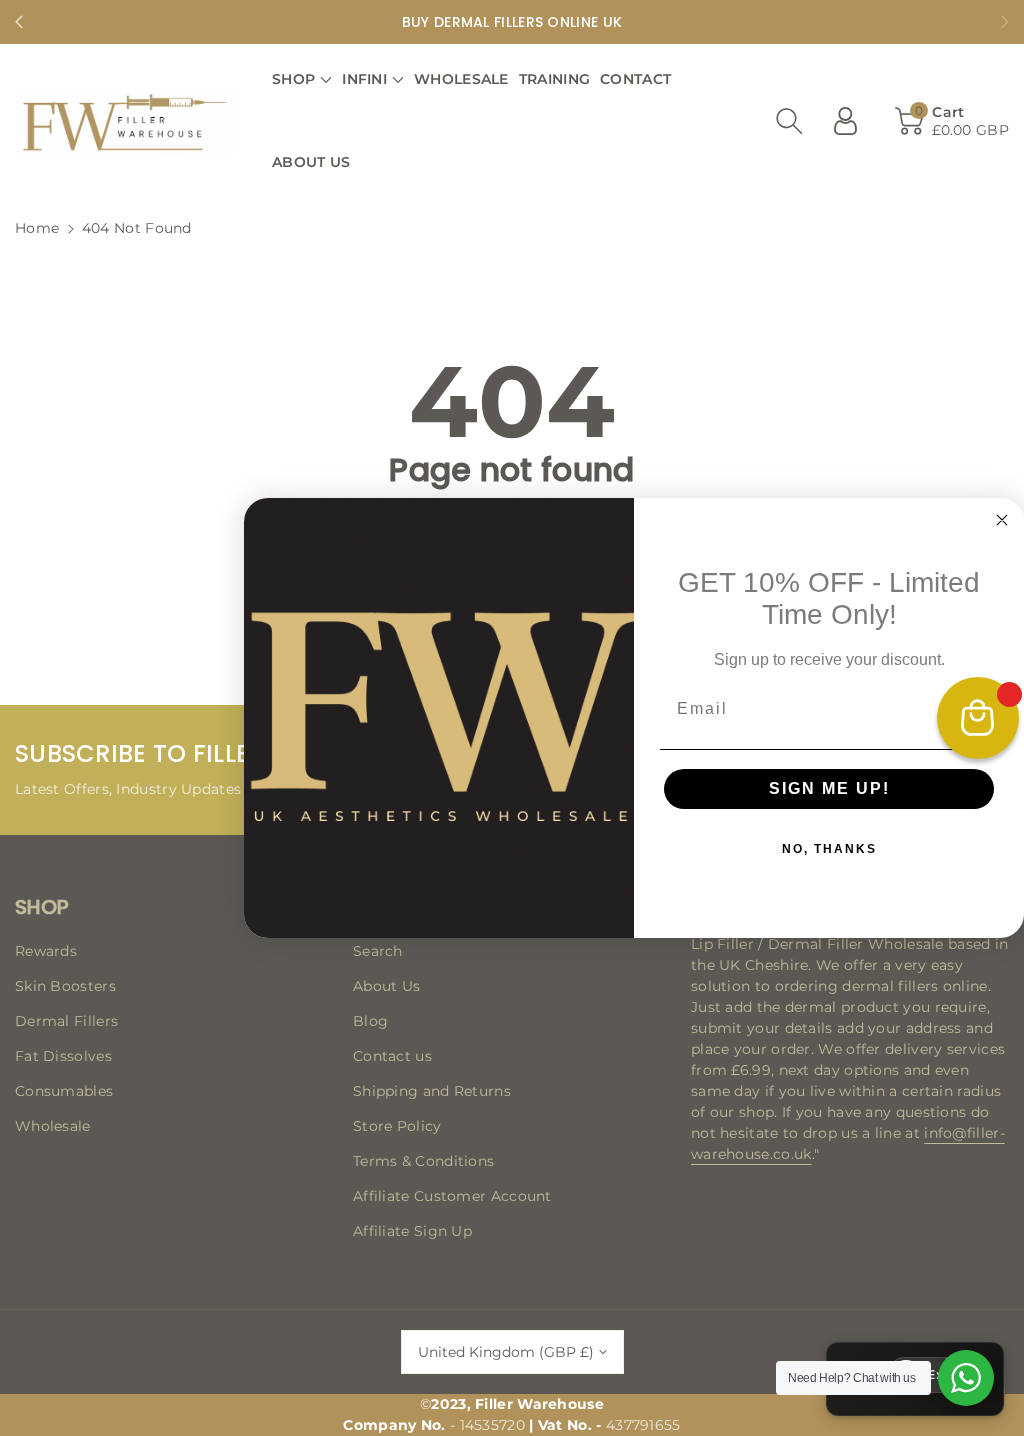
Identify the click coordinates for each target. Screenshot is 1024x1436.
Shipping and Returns (432, 1091)
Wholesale (53, 1126)
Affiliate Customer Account (452, 1196)
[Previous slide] (19, 22)
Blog (370, 1021)
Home (37, 228)
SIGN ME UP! (829, 788)
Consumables (64, 1091)
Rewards (46, 951)
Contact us (392, 1056)
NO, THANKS (829, 849)
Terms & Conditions (423, 1161)
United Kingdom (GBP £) (506, 1352)
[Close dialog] (1002, 520)
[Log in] (853, 121)
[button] (302, 79)
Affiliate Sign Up (412, 1231)
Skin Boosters (65, 986)
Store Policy (397, 1126)
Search (378, 951)
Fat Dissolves (63, 1056)
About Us (386, 986)
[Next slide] (1005, 22)
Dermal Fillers (66, 1021)
